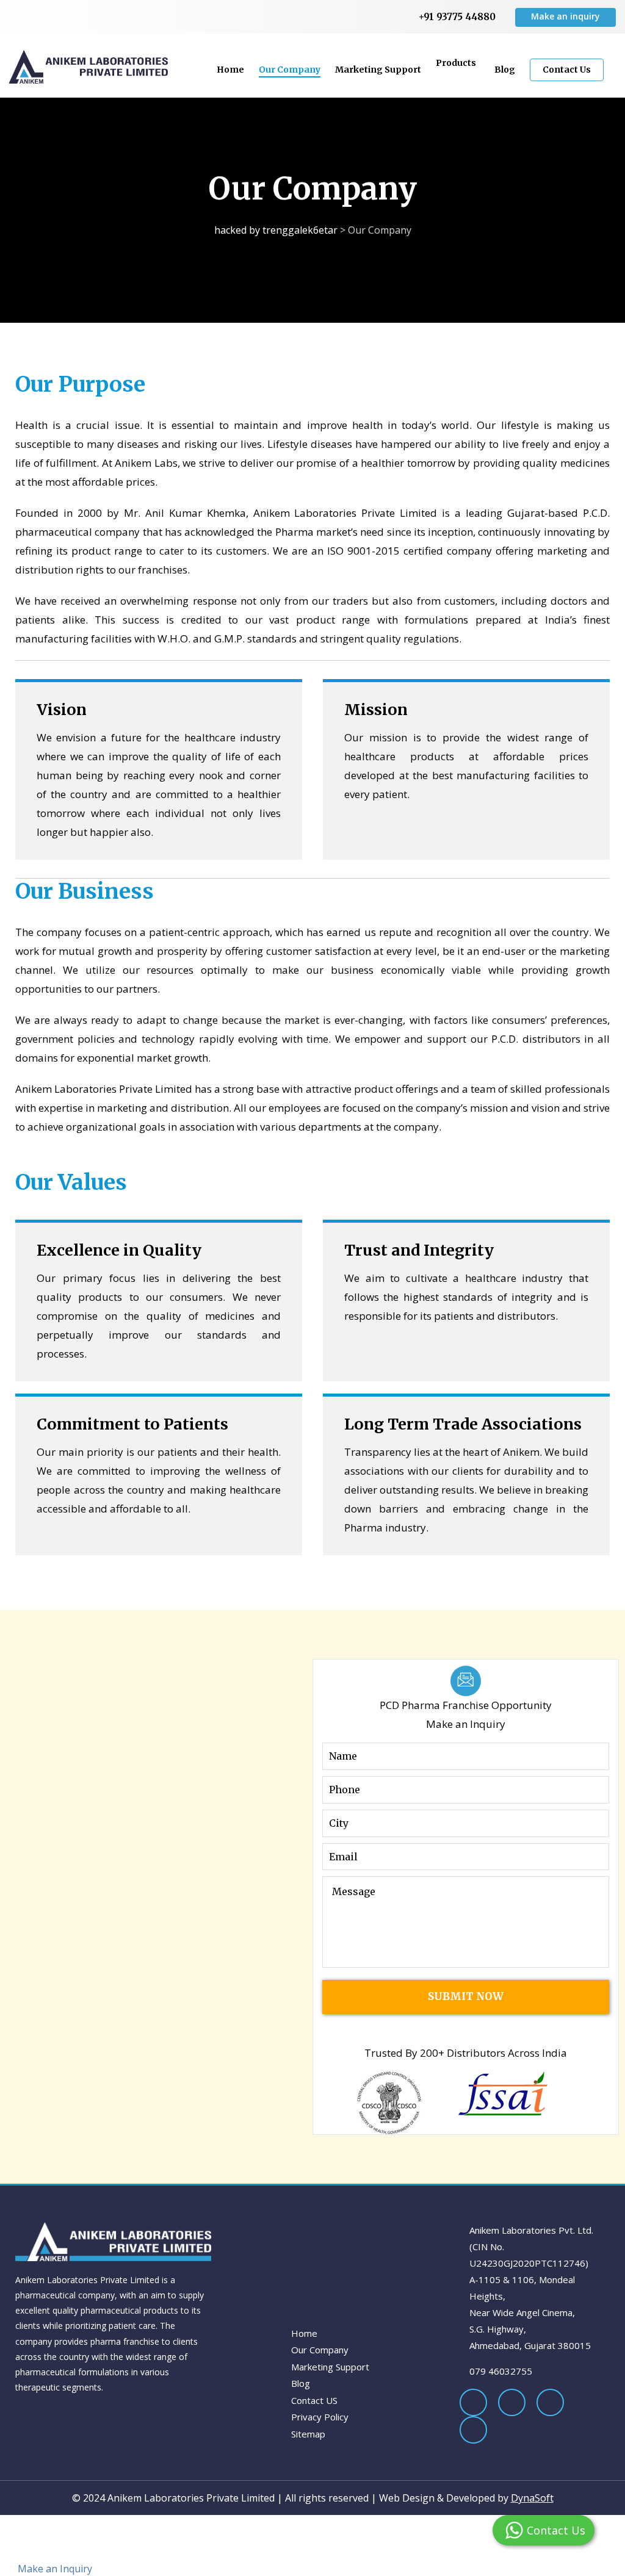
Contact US (314, 2400)
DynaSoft (532, 2498)
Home (230, 70)
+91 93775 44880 (457, 17)
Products (458, 63)
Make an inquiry (565, 16)
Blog (505, 70)
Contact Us (567, 70)
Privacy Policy (320, 2417)
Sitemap (308, 2434)
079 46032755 (501, 2371)
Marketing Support (378, 70)
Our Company (290, 70)
